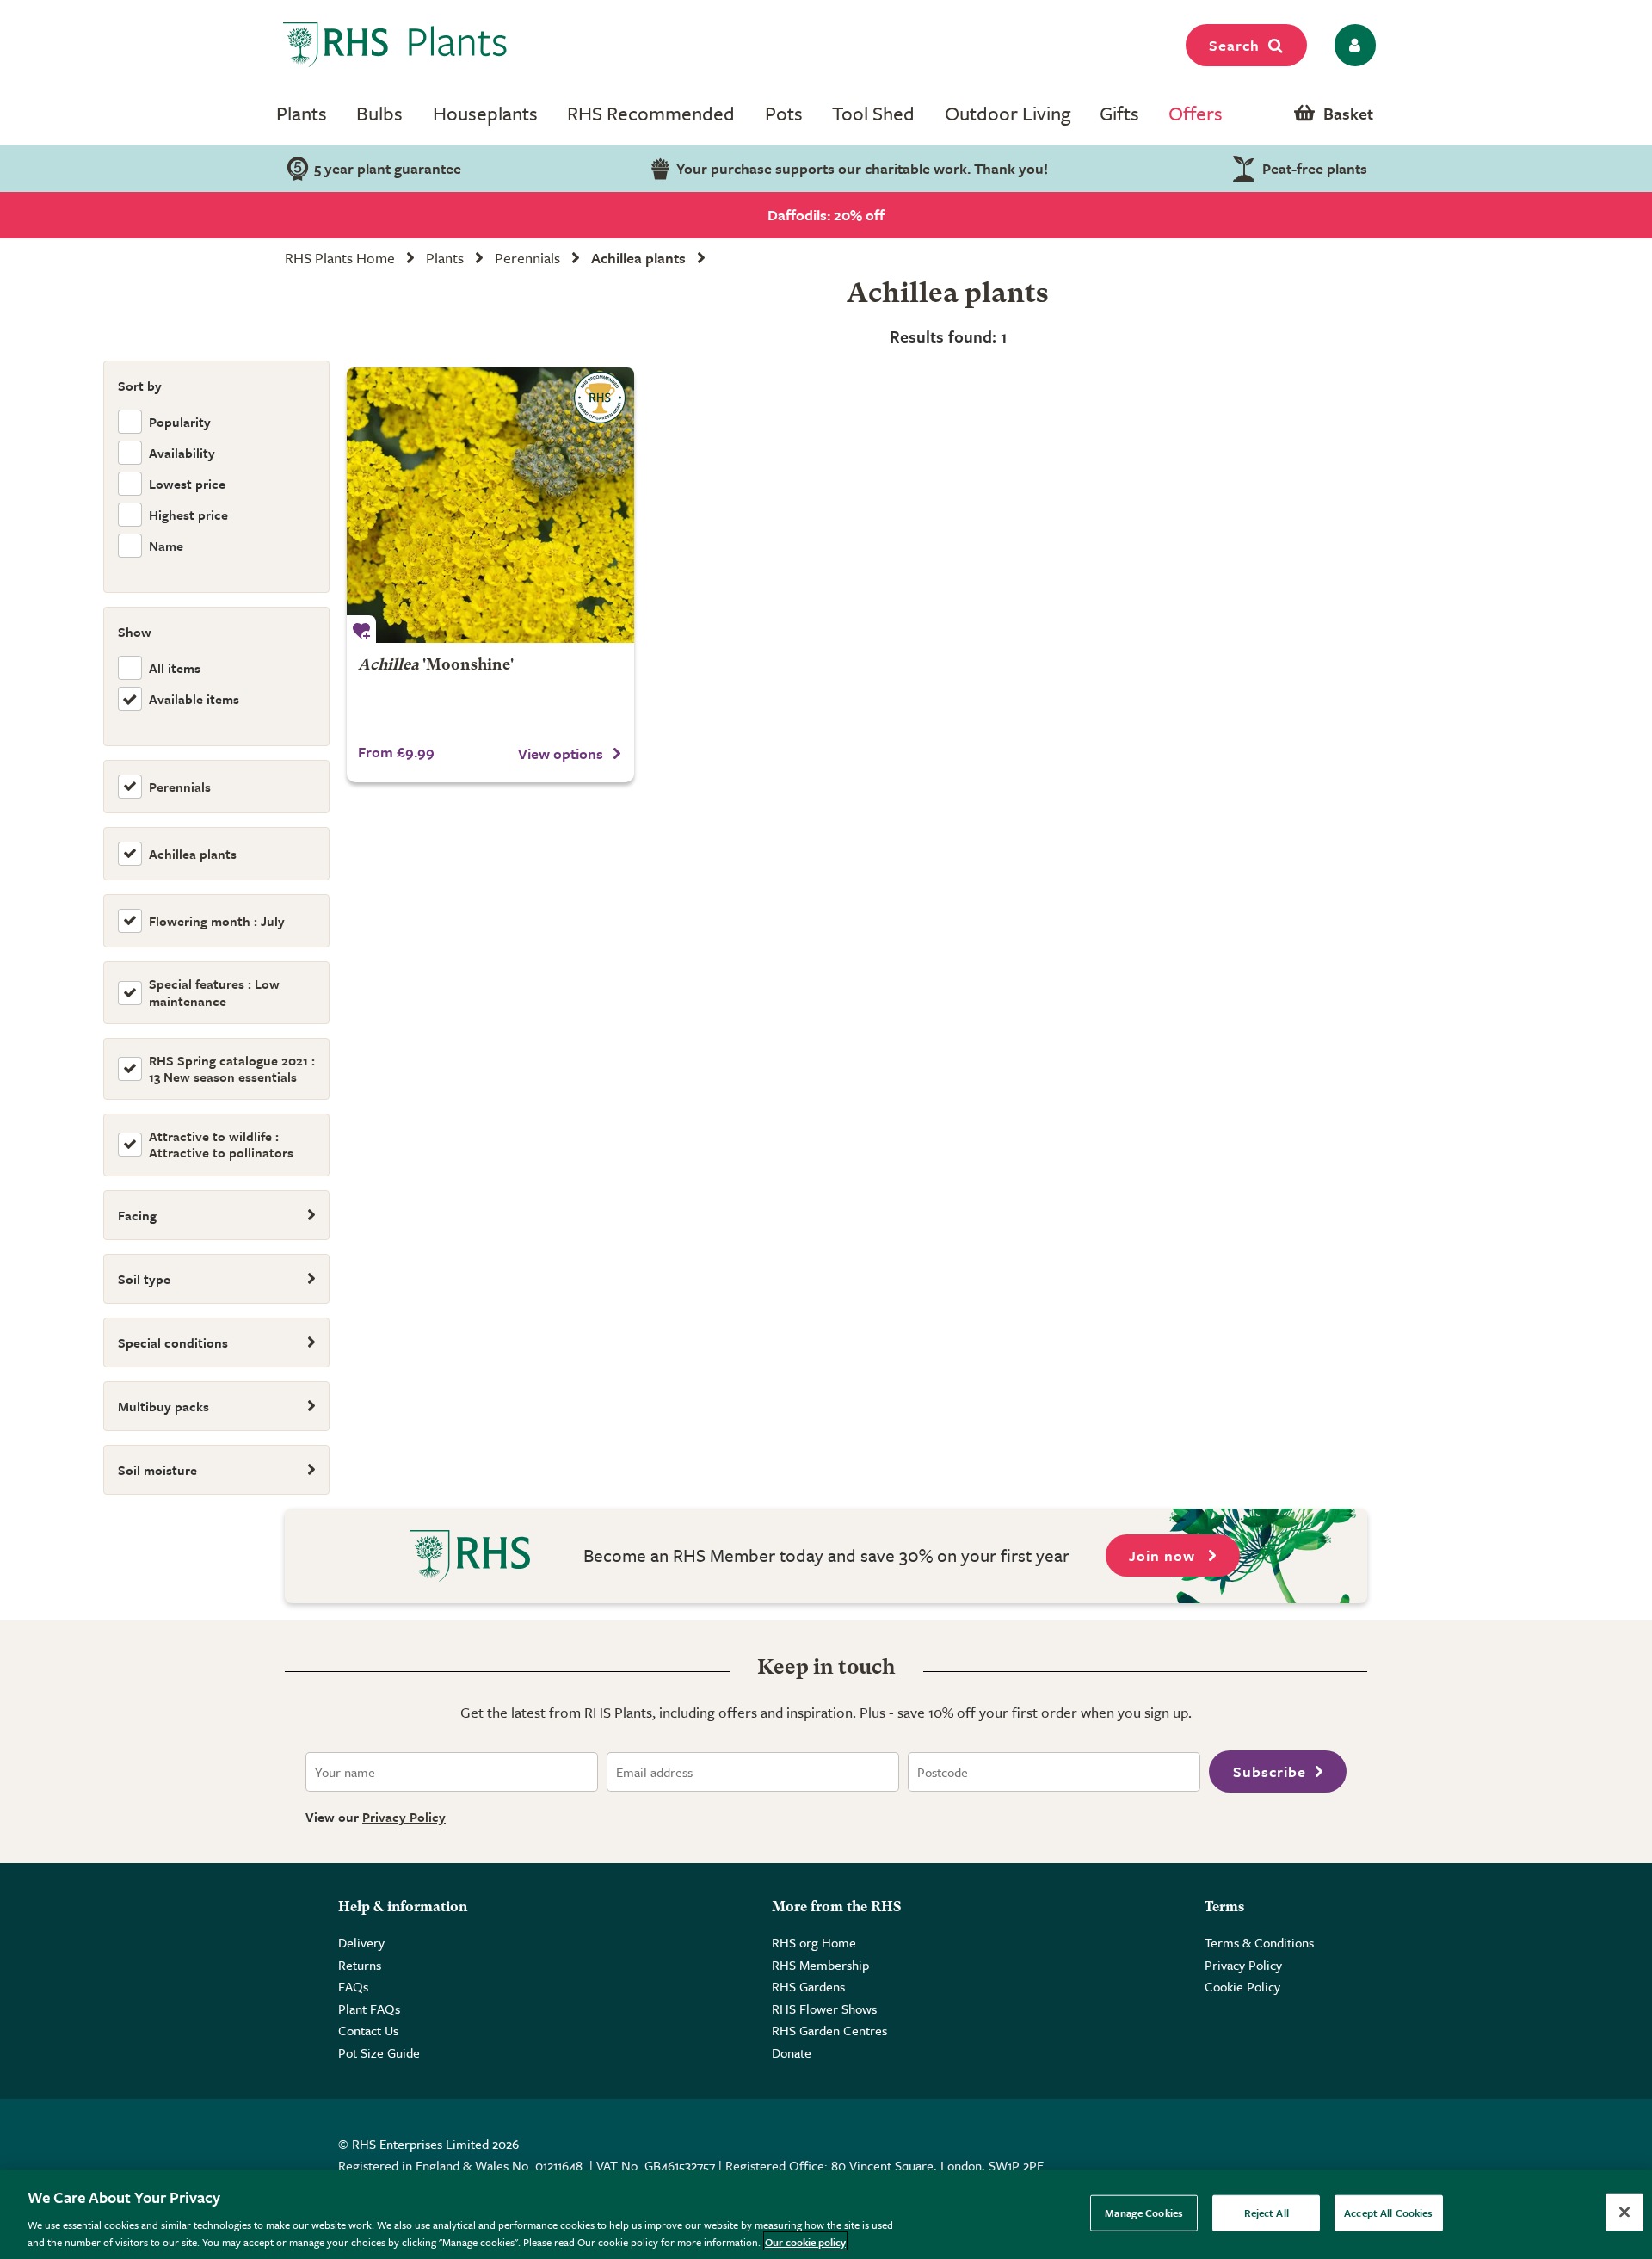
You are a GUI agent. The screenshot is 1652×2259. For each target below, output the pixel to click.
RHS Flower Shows (824, 2009)
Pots (784, 113)
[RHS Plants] (395, 45)
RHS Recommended (651, 113)
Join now (1164, 1555)
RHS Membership (820, 1965)
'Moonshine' (436, 666)
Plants (302, 113)
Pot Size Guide (379, 2052)
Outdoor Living (1008, 113)
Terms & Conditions (1259, 1942)
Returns (360, 1965)
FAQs (353, 1986)
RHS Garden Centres (829, 2030)
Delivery (361, 1942)
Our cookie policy (805, 2241)
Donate (792, 2052)
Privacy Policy (404, 1817)
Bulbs (379, 113)
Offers (1196, 113)
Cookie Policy (1242, 1986)
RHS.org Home (814, 1942)
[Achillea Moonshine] (490, 505)
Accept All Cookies (1388, 2213)
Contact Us (368, 2030)
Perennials (527, 258)
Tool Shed (873, 113)
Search (1234, 45)
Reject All (1267, 2213)
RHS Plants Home (340, 258)
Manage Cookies (1144, 2213)
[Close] (1624, 2213)
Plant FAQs (369, 2009)
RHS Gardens (808, 1986)
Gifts (1119, 113)
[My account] (1352, 45)
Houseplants (485, 113)
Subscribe (1270, 1771)
